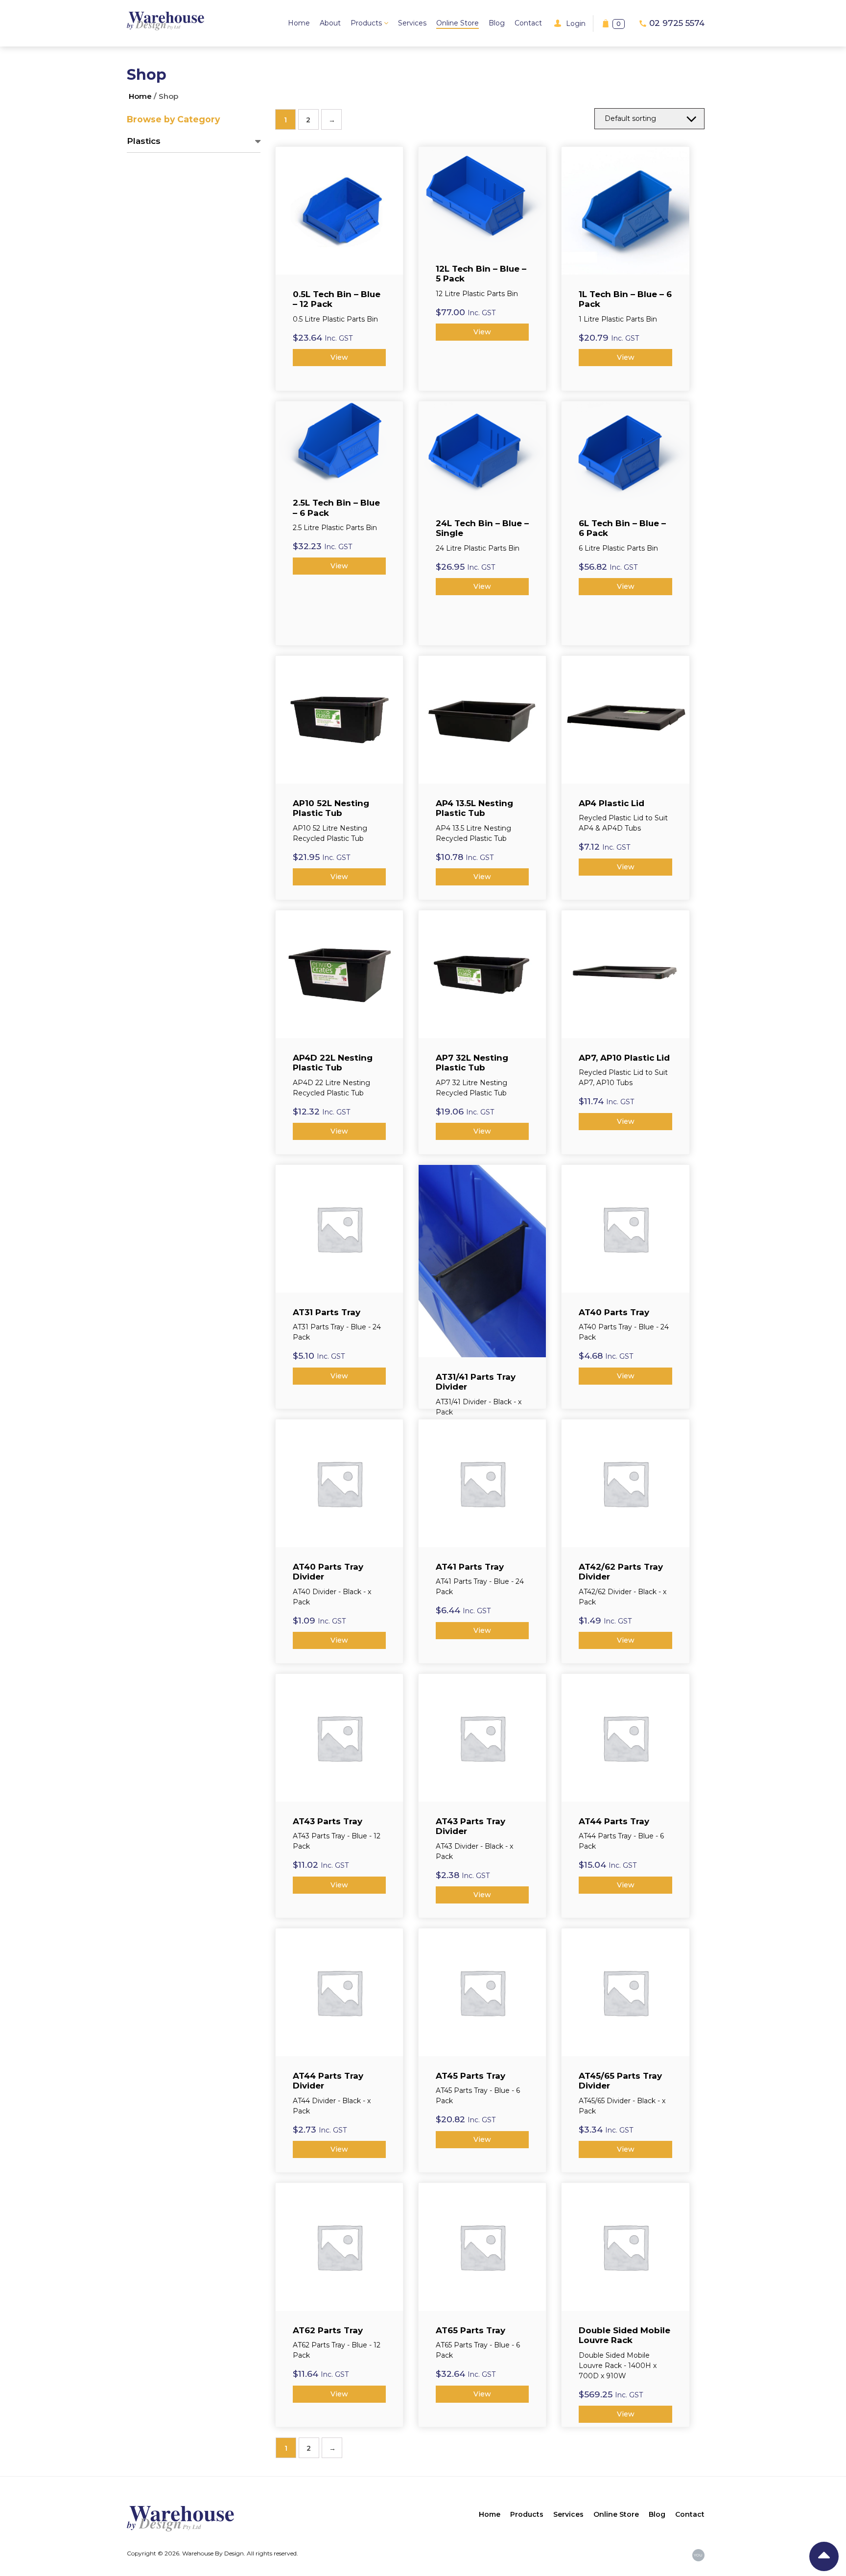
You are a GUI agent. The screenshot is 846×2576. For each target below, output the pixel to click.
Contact (528, 23)
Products (367, 23)
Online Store (458, 23)
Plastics (144, 141)
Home (299, 23)
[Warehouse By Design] (165, 21)
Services (412, 23)
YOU (698, 2555)
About (330, 23)
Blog (497, 23)
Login (576, 23)
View (339, 357)
